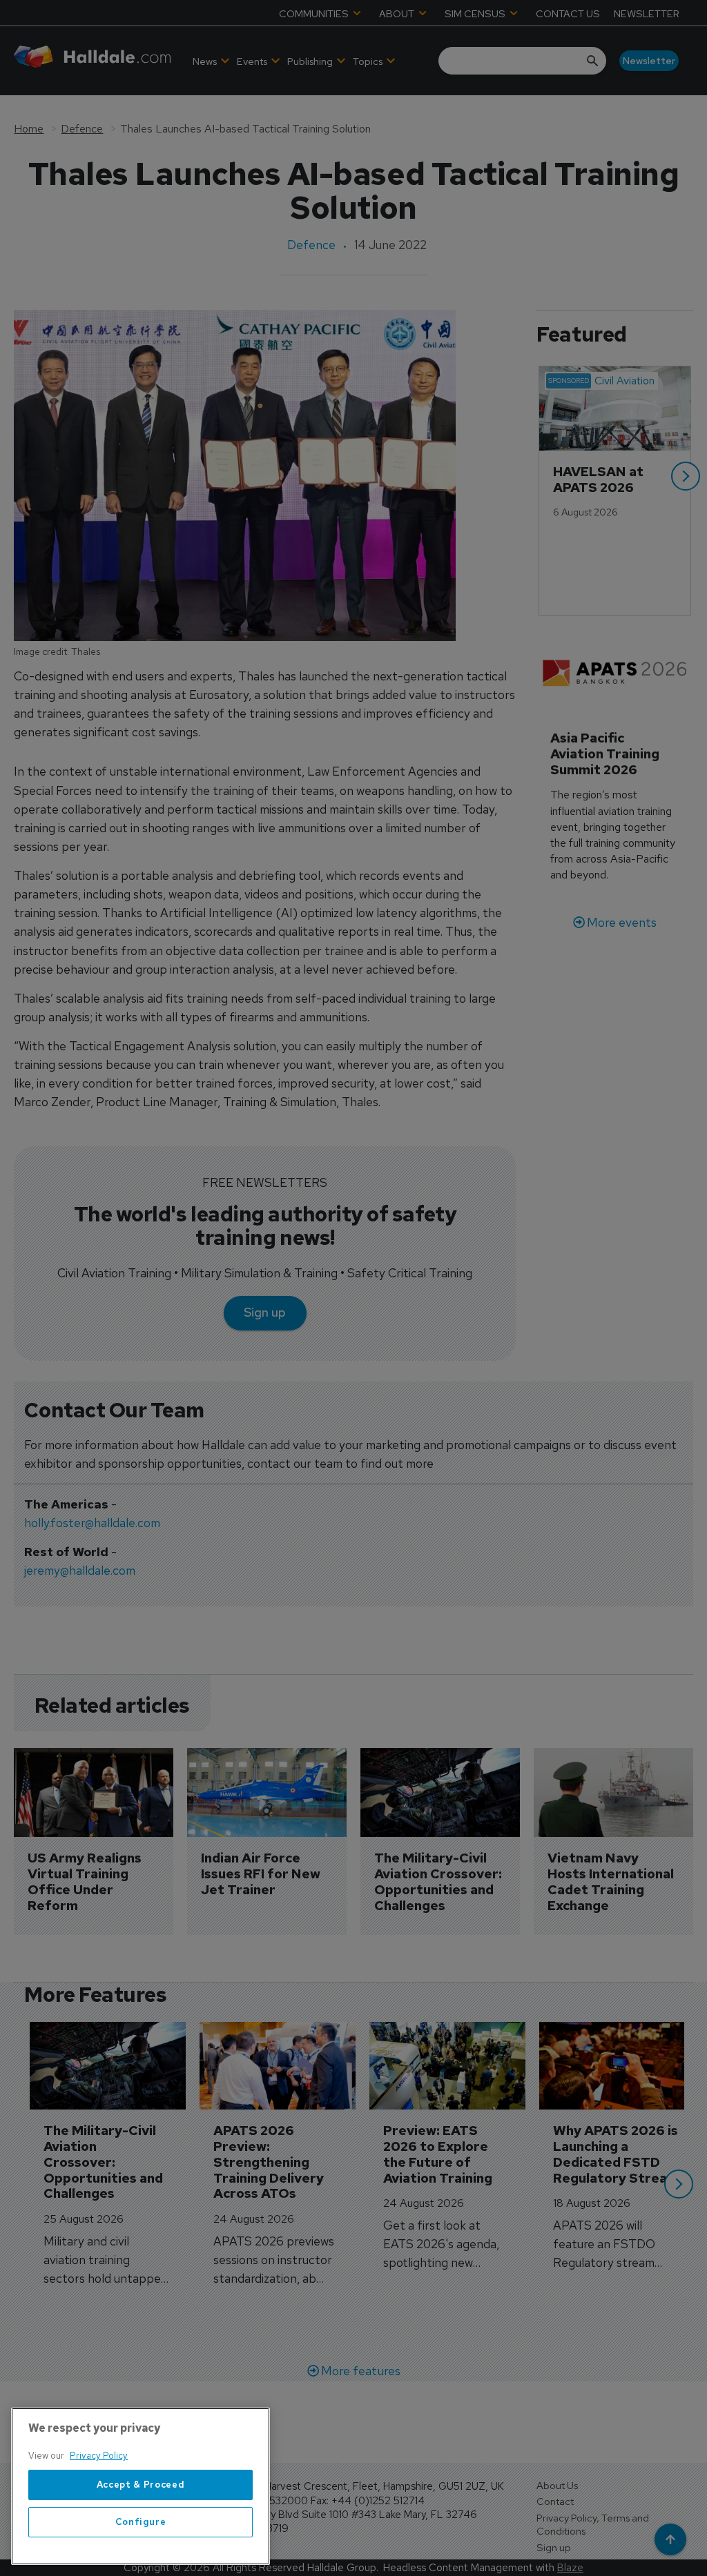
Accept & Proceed (141, 2485)
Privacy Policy (99, 2456)
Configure (141, 2522)
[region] (141, 2486)
